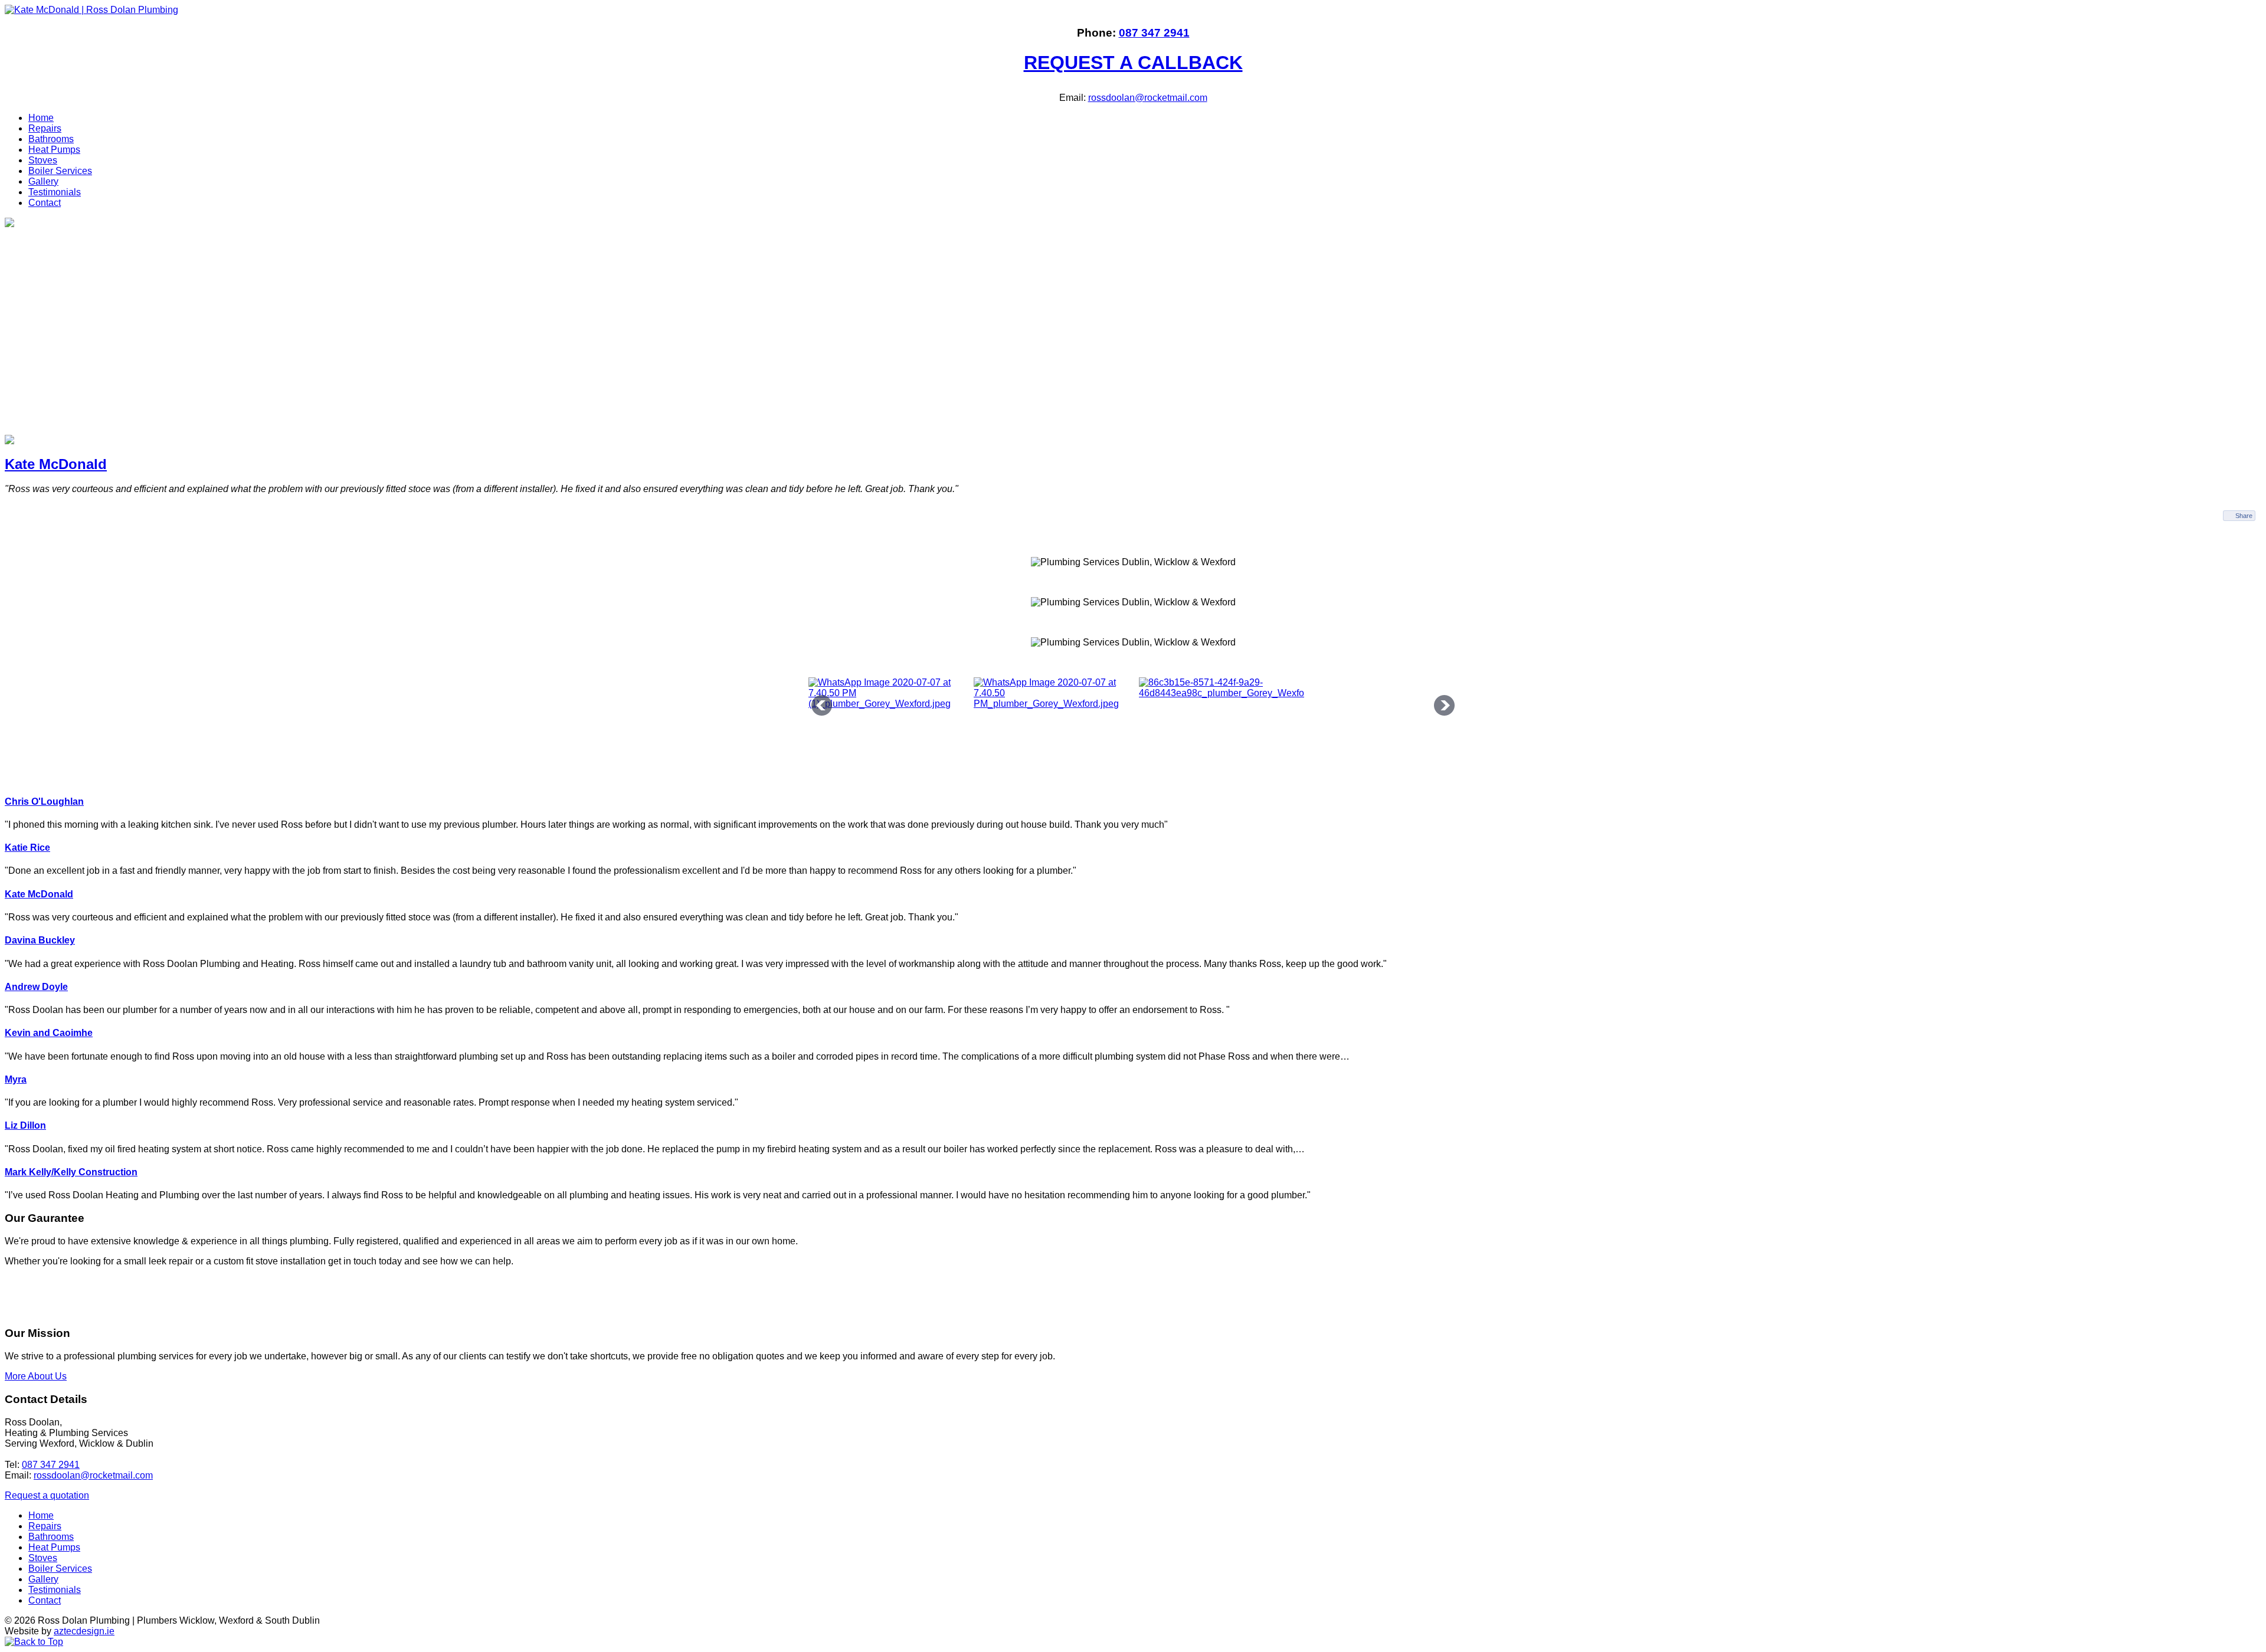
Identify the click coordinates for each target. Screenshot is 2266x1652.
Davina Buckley (40, 940)
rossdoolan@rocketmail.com (1148, 98)
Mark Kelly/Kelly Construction (71, 1172)
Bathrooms (51, 139)
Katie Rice (27, 848)
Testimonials (55, 192)
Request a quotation (47, 1495)
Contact (45, 203)
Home (41, 118)
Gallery (43, 181)
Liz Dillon (25, 1125)
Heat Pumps (54, 150)
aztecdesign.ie (84, 1631)
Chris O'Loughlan (44, 802)
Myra (16, 1079)
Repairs (45, 128)
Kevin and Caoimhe (49, 1033)
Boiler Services (60, 171)
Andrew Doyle (36, 987)
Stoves (43, 160)
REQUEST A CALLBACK (1133, 63)
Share (2244, 516)
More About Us (36, 1376)
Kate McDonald (56, 464)
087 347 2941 (1154, 33)
